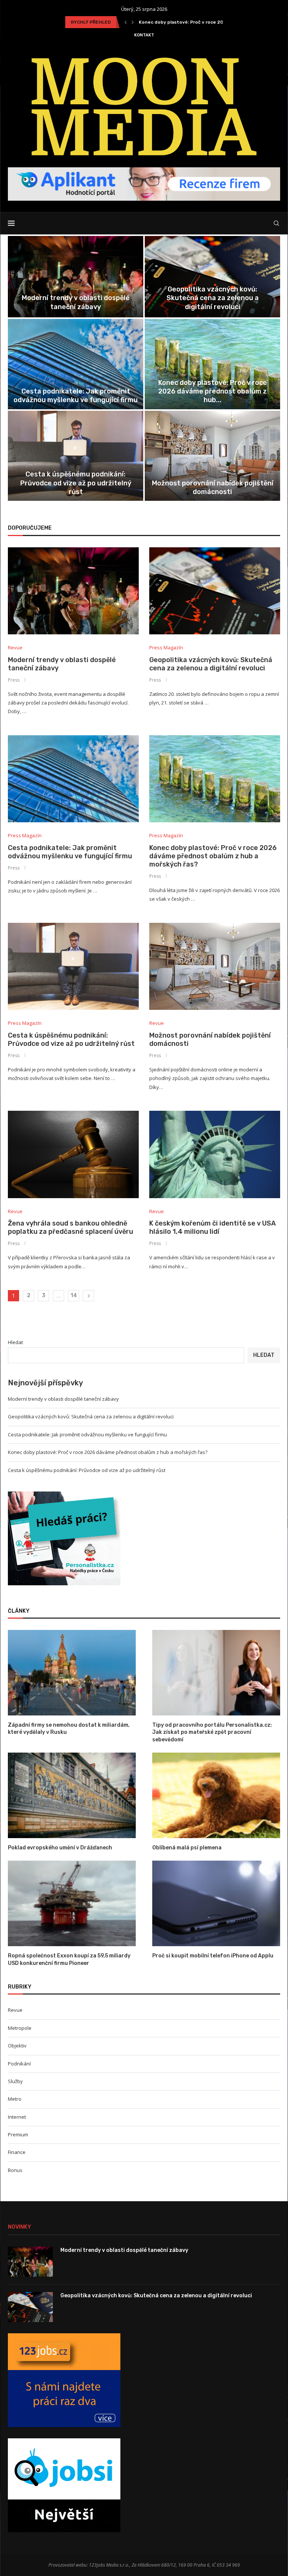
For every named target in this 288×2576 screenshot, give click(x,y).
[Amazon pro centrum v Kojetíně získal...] (76, 456)
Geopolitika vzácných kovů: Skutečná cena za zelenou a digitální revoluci (211, 664)
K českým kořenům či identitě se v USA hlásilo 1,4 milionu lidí (212, 302)
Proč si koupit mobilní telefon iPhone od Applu (213, 1956)
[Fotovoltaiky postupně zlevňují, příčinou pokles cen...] (212, 364)
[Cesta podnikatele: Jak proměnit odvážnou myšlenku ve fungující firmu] (73, 779)
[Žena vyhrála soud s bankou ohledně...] (76, 277)
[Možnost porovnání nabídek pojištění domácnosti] (215, 967)
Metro (15, 2099)
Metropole (20, 2028)
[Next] (133, 22)
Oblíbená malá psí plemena (187, 1848)
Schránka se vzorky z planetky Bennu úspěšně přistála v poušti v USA (76, 396)
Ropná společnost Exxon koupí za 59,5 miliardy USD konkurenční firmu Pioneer (69, 1959)
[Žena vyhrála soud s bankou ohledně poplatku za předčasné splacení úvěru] (73, 1154)
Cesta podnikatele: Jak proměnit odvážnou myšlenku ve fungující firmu (70, 852)
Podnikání (19, 2064)
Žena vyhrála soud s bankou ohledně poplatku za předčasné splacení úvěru (76, 298)
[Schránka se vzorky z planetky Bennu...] (76, 364)
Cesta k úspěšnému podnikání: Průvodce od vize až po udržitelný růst (71, 1039)
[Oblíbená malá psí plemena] (216, 1795)
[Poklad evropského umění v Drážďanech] (72, 1795)
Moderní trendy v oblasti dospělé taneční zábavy (63, 1399)
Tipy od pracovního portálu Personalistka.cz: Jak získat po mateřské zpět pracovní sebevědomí (212, 1732)
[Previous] (126, 22)
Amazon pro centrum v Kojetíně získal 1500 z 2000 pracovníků (76, 487)
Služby (15, 2081)
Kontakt (144, 35)
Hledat (15, 1342)
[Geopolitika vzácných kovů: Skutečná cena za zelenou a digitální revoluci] (215, 591)
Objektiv (17, 2046)
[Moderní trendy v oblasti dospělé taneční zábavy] (73, 591)
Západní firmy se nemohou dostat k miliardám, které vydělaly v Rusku (69, 1729)
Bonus (15, 2170)
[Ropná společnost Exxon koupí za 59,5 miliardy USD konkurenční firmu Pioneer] (72, 1903)
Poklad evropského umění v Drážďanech (60, 1848)
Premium (18, 2134)
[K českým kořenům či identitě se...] (212, 277)
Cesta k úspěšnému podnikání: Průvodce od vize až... (199, 22)
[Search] (276, 223)
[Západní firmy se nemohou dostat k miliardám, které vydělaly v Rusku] (72, 1673)
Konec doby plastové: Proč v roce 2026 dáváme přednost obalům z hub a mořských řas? (213, 856)
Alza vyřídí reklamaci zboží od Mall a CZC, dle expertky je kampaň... (212, 487)
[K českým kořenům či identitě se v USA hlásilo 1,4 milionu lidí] (215, 1154)
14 (74, 1296)
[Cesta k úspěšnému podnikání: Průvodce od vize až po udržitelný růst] (73, 967)
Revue (15, 2010)
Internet (17, 2117)
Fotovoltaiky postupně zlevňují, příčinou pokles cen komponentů (213, 396)
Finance (17, 2152)
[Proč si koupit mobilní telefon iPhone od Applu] (216, 1903)
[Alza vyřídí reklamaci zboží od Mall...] (212, 456)
